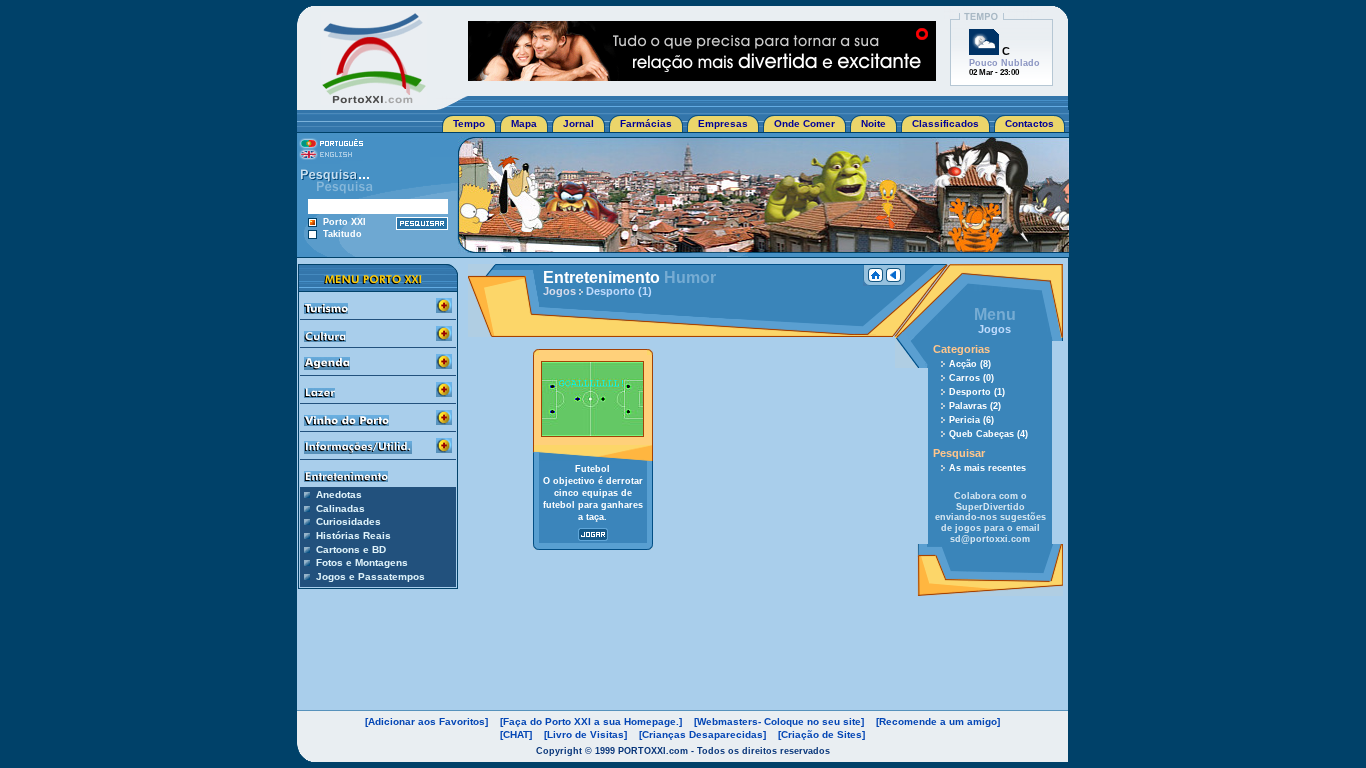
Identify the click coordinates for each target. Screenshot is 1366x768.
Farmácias (646, 123)
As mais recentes (987, 468)
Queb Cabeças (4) (988, 434)
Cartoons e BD (351, 549)
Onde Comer (804, 123)
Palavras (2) (975, 406)
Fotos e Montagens (362, 562)
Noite (873, 123)
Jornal (578, 123)
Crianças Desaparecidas (702, 734)
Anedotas (339, 494)
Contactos (1029, 123)
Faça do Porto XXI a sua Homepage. (591, 721)
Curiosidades (348, 521)
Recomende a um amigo (938, 721)
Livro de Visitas (585, 734)
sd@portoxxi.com (990, 539)
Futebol (592, 469)
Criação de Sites (821, 734)
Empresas (723, 123)
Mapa (524, 123)
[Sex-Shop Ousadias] (702, 75)
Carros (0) (971, 378)
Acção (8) (970, 364)
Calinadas (340, 508)
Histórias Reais (353, 535)
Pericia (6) (971, 420)
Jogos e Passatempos (370, 576)
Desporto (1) (977, 392)
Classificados (945, 123)
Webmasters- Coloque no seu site (779, 721)
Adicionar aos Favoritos (426, 721)
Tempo (469, 123)
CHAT (516, 734)
